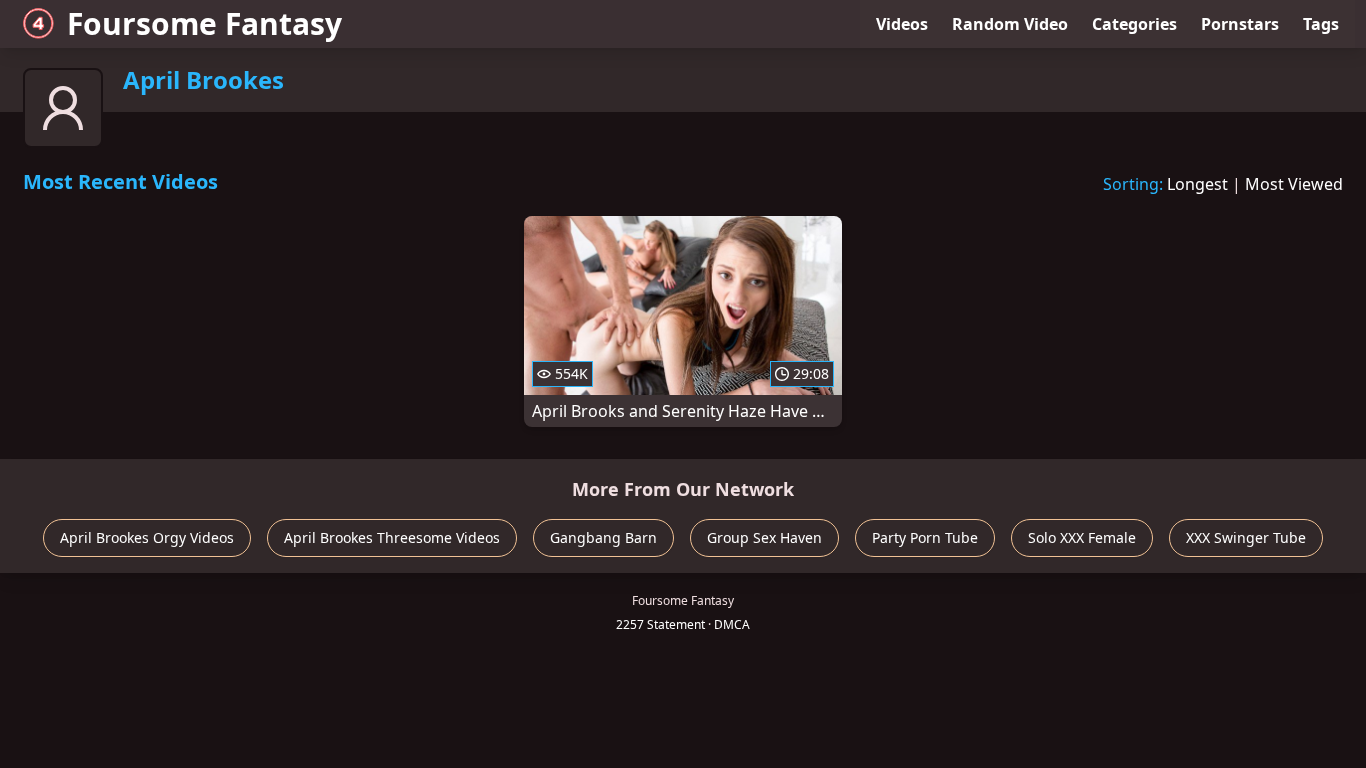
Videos (902, 24)
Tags (1321, 24)
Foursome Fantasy (204, 23)
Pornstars (1240, 24)
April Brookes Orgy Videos (147, 537)
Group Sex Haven (764, 537)
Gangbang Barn (603, 537)
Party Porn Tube (925, 537)
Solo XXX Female (1082, 537)
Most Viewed (1294, 184)
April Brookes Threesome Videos (392, 537)
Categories (1134, 24)
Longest (1197, 184)
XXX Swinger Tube (1246, 537)
